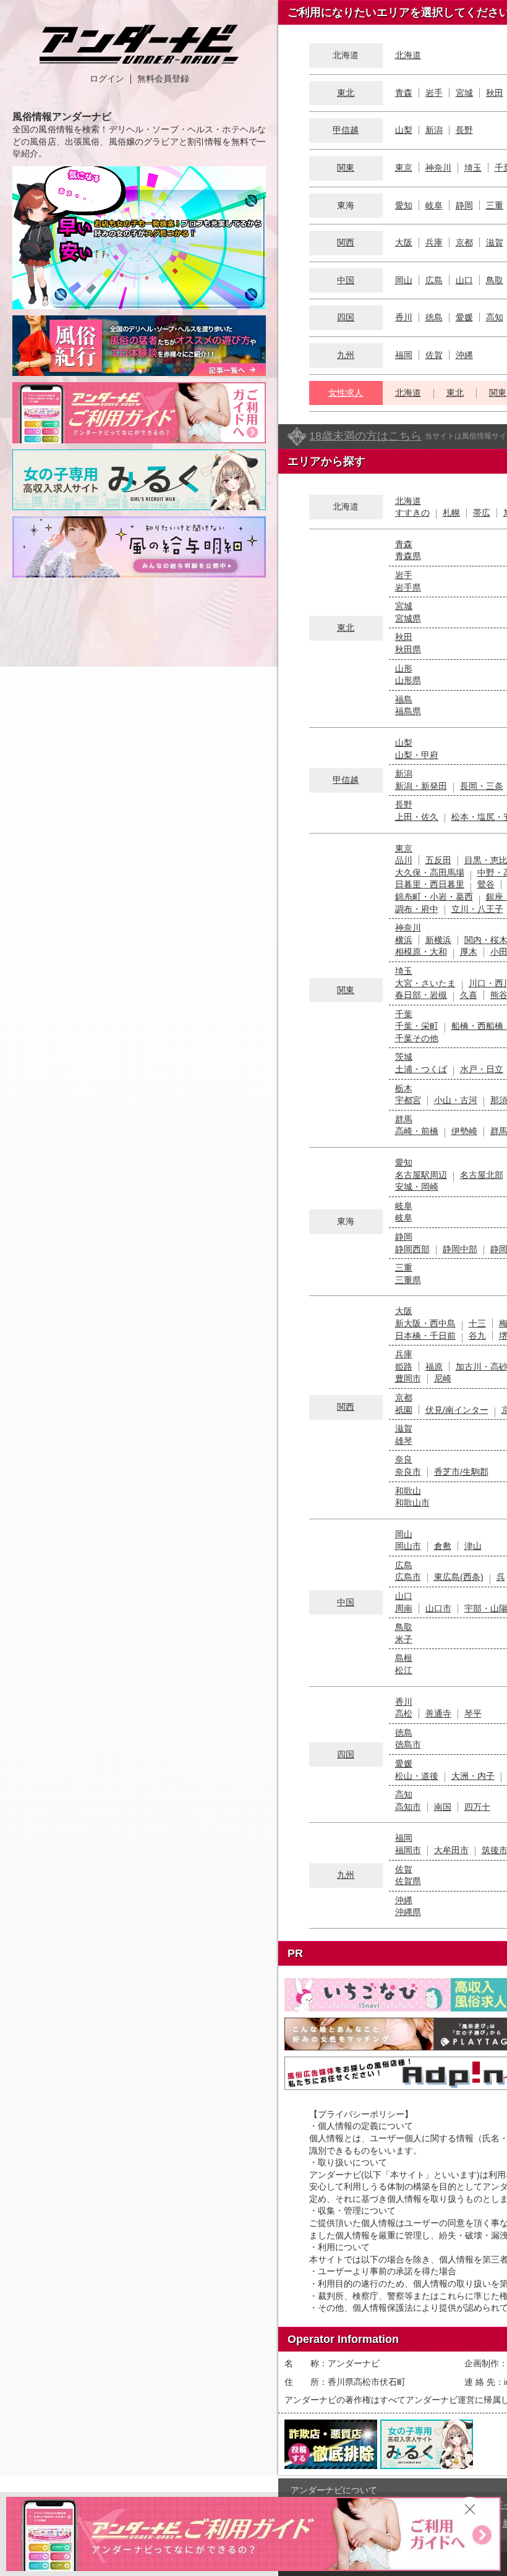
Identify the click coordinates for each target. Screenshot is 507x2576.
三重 (495, 205)
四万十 (477, 1807)
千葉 (404, 1014)
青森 (404, 93)
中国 (346, 280)
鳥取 (495, 280)
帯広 (482, 513)
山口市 (438, 1608)
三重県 (408, 1280)
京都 (464, 242)
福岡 (404, 355)
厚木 (469, 952)
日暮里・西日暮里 (430, 884)
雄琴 (404, 1441)
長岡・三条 (482, 786)
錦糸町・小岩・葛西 (434, 897)
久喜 (469, 995)
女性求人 (346, 393)
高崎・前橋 (417, 1131)
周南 (404, 1608)
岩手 (434, 93)
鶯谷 (486, 884)
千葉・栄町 (417, 1026)
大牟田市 (451, 1850)
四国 (346, 317)
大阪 (404, 242)
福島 (404, 699)
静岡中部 (460, 1249)
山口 (464, 280)
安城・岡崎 (417, 1187)
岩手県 (408, 587)
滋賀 (495, 242)
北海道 (408, 55)
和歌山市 (412, 1503)
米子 (404, 1639)
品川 (404, 860)
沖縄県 (408, 1912)
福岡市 (408, 1850)
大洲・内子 (473, 1776)
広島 (434, 280)
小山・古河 (456, 1100)
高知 (495, 317)
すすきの (412, 513)
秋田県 (408, 649)
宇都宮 (408, 1100)
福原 (434, 1367)
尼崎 (443, 1378)
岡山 (404, 280)
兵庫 (434, 242)
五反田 (438, 860)
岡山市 (408, 1546)
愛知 (404, 205)
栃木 (404, 1088)
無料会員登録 (163, 79)
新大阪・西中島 (425, 1323)
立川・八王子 (477, 909)
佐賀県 (408, 1881)
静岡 (464, 205)
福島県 (408, 711)
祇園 (404, 1410)
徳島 (434, 317)
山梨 (404, 130)
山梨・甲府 (417, 755)
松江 (404, 1670)
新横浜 (438, 940)
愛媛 (464, 317)
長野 (464, 130)
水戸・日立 (482, 1069)
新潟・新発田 (421, 786)
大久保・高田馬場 (430, 872)
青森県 (408, 556)
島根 (404, 1658)
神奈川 (438, 168)
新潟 (434, 130)
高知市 (408, 1807)
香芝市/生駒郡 (461, 1472)
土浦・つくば (421, 1069)
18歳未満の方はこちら (365, 436)
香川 (404, 317)
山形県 (408, 680)
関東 (346, 168)
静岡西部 (412, 1249)
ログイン (107, 79)
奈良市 (408, 1472)
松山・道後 (417, 1776)
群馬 (404, 1119)
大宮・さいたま (425, 983)
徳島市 (408, 1744)
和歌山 (408, 1491)
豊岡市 (408, 1378)
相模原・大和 (421, 952)
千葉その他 (417, 1038)
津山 (473, 1546)
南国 (443, 1807)
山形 (404, 668)
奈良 (404, 1459)
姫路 (404, 1367)
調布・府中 (417, 909)
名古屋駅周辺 (421, 1175)
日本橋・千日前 (425, 1336)
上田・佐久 (417, 817)
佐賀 (434, 355)
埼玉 (473, 168)
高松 (404, 1713)
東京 (404, 168)
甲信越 (346, 130)
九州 (346, 355)
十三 (477, 1323)
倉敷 (443, 1546)
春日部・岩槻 (421, 995)
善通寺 (438, 1713)
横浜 (404, 940)
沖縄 (464, 355)
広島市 (408, 1577)
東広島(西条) (459, 1577)
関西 (346, 242)
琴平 (473, 1713)
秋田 (495, 93)
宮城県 (408, 618)
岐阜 (434, 205)
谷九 (477, 1336)
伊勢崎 (464, 1131)
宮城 (464, 93)
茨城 (404, 1057)
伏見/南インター (457, 1410)
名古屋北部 (482, 1175)
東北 (346, 93)
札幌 (451, 513)
